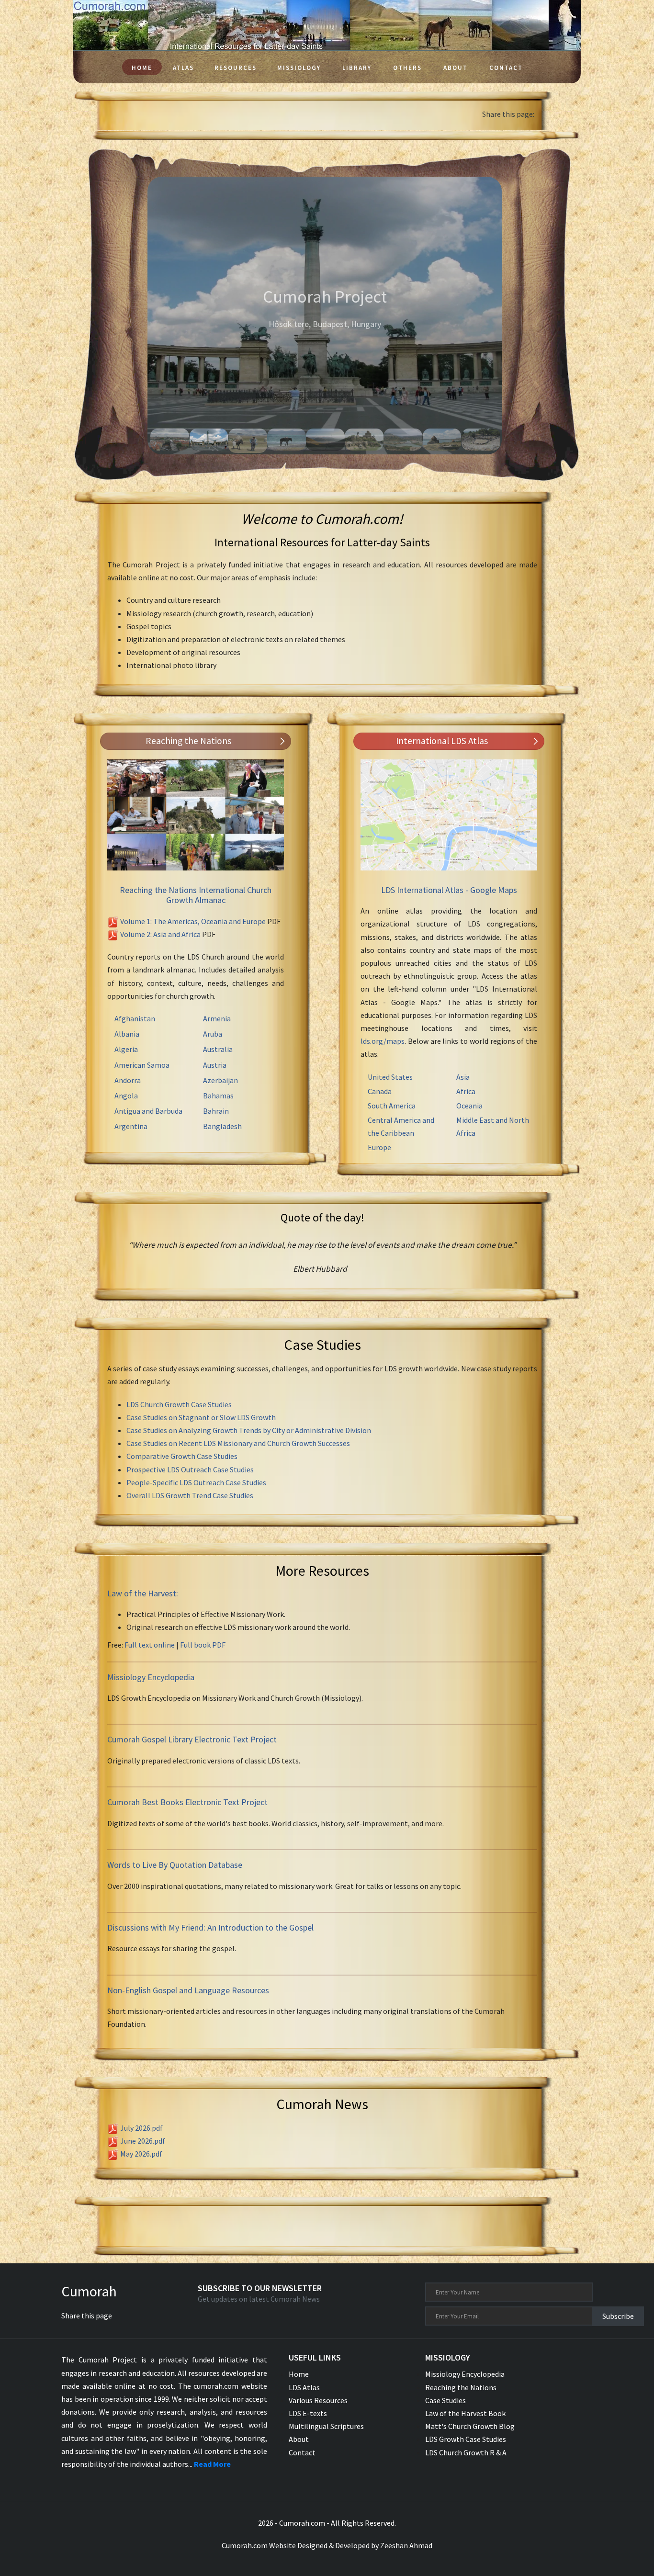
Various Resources (318, 2400)
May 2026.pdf (141, 2154)
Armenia (217, 1018)
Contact (506, 68)
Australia (218, 1049)
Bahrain (216, 1111)
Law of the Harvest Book (465, 2413)
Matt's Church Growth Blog (470, 2426)
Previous (133, 316)
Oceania (469, 1106)
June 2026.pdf (143, 2141)
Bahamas (218, 1096)
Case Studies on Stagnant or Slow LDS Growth (201, 1417)
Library (357, 68)
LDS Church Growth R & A (466, 2452)
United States (390, 1077)
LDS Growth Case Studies (466, 2439)
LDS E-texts (308, 2413)
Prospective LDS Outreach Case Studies (190, 1469)
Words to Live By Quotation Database (175, 1865)
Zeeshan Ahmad (406, 2545)
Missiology (299, 68)
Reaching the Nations (461, 2387)
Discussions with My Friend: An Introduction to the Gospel (210, 1927)
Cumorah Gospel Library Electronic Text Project (192, 1739)
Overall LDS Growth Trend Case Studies (190, 1495)
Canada (380, 1091)
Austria (215, 1065)
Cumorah (89, 2291)
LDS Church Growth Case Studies (179, 1404)
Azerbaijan (220, 1080)
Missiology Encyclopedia (151, 1677)
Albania (127, 1034)
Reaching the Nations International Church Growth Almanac (196, 895)
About (456, 68)
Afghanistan (135, 1018)
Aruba (213, 1034)
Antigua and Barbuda (148, 1111)
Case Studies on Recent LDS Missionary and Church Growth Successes (238, 1443)
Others (407, 68)
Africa (466, 1091)
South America (392, 1106)
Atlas (183, 68)
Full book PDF (203, 1645)
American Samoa (142, 1065)
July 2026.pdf (141, 2128)
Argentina (131, 1126)
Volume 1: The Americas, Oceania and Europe (193, 921)
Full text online (150, 1645)
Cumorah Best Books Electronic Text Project (187, 1802)
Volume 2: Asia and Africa (160, 934)
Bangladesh (222, 1126)
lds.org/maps (383, 1041)
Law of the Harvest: (143, 1593)
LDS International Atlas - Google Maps (449, 890)
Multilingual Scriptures (326, 2426)
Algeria (126, 1049)
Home (142, 68)
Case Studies (445, 2400)
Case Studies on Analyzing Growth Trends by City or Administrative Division (249, 1430)
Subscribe (618, 2316)
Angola (126, 1096)
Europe (379, 1147)
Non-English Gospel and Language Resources (188, 1990)
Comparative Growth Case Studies (182, 1456)
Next (533, 316)
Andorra (128, 1080)
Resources (236, 68)
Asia (463, 1077)
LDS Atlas (304, 2387)
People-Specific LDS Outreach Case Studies (196, 1482)
